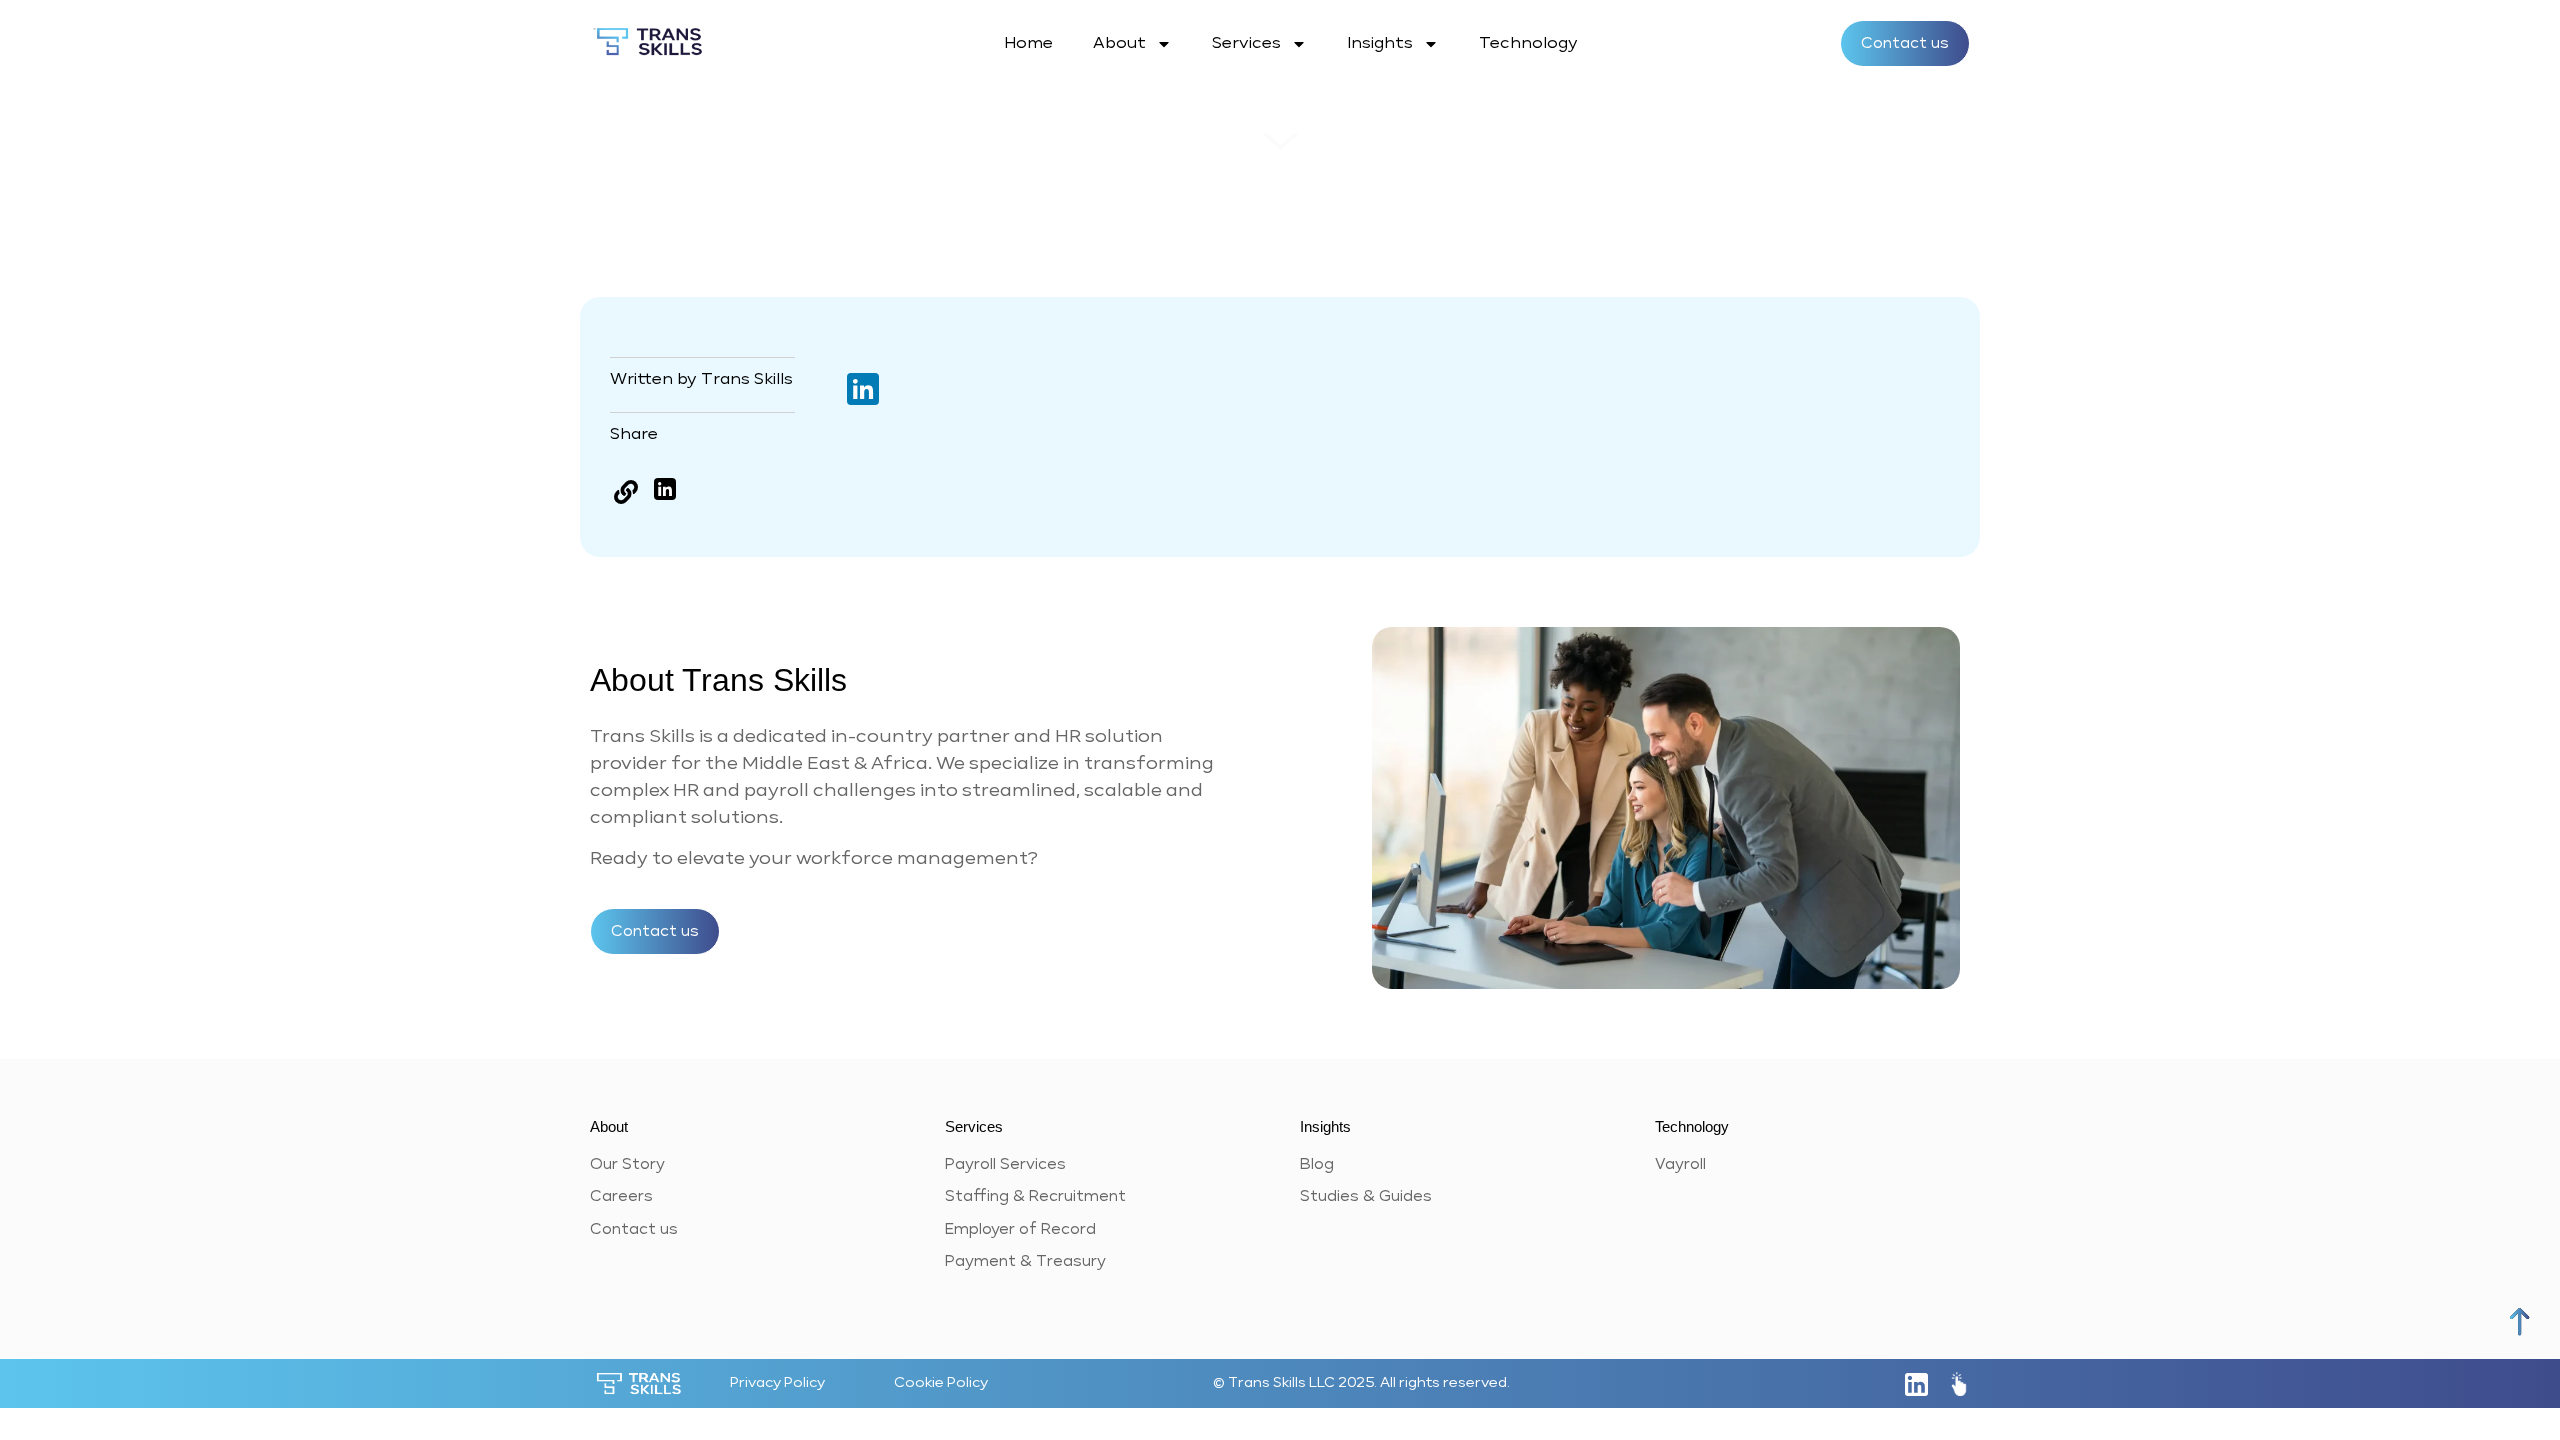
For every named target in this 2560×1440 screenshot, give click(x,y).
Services (1246, 44)
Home (1028, 44)
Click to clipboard (625, 493)
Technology (1528, 44)
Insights (1380, 44)
